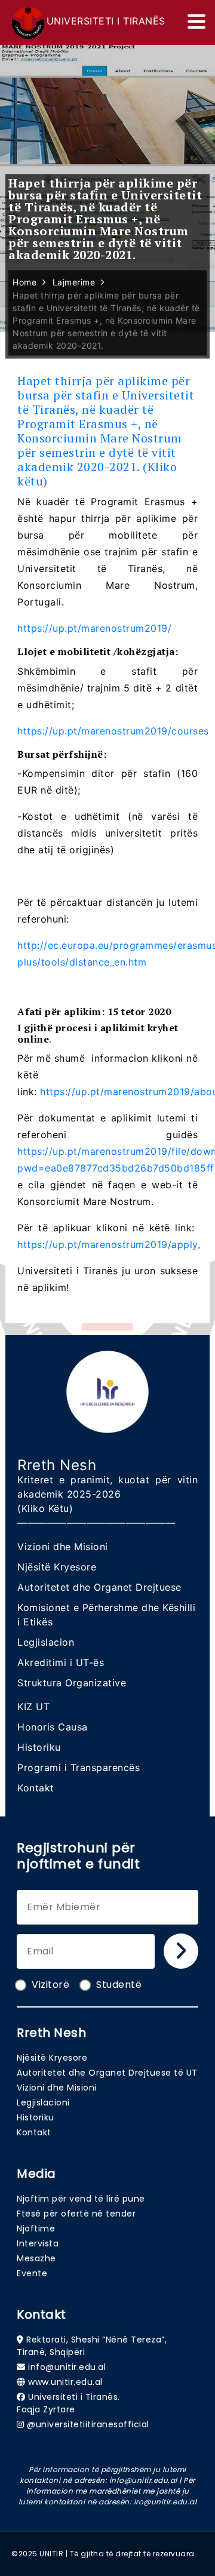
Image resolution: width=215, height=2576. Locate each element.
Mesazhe (36, 2258)
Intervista (38, 2243)
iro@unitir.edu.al (165, 2502)
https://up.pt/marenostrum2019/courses (113, 731)
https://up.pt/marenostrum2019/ (94, 628)
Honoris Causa (53, 1727)
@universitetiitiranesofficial (88, 2424)
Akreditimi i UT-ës (61, 1662)
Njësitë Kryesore (57, 1567)
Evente (32, 2273)
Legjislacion (46, 1642)
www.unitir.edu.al (65, 2382)
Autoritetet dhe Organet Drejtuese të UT (107, 2073)
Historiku (39, 1747)
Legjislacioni (43, 2102)
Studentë (119, 1985)
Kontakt (36, 1788)
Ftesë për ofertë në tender (76, 2214)
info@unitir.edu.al (67, 2367)
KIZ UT (33, 1707)
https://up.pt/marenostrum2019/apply (107, 1244)
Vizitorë (50, 1985)
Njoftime (36, 2228)
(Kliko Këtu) (45, 1508)
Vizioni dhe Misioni (63, 1547)
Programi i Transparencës (79, 1767)
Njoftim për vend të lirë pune (81, 2199)
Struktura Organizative (72, 1683)
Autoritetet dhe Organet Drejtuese (99, 1587)
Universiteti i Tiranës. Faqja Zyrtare (68, 2403)
